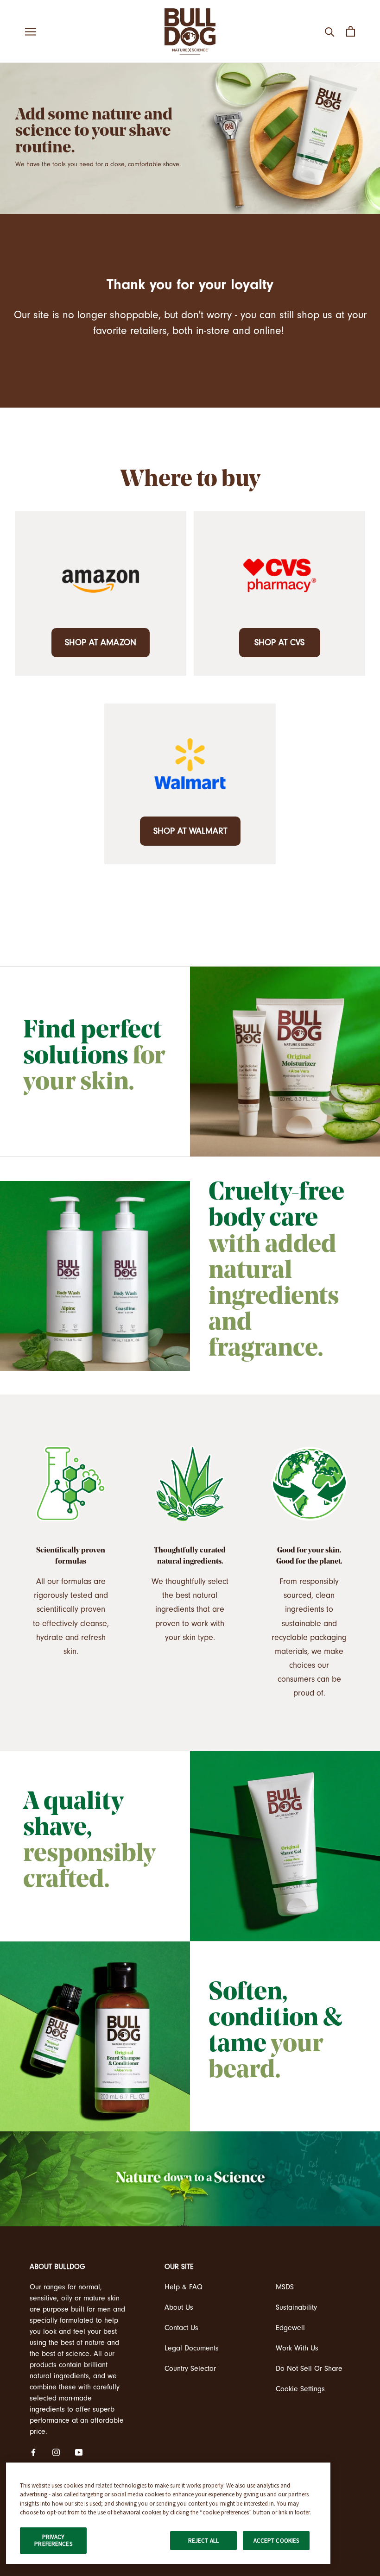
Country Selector (190, 2369)
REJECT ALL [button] (203, 2541)
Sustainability (296, 2307)
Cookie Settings (300, 2389)
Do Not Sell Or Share (309, 2369)
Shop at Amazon (101, 642)
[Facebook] (33, 2452)
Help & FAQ (184, 2287)
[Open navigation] (31, 31)
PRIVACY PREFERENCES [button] (53, 2541)
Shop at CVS (279, 642)
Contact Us (181, 2328)
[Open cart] (351, 31)
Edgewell (290, 2328)
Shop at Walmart (190, 831)
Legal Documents (192, 2348)
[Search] (330, 31)
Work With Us (297, 2348)
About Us (179, 2307)
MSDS (285, 2287)
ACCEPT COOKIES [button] (276, 2541)
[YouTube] (79, 2452)
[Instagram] (56, 2452)
